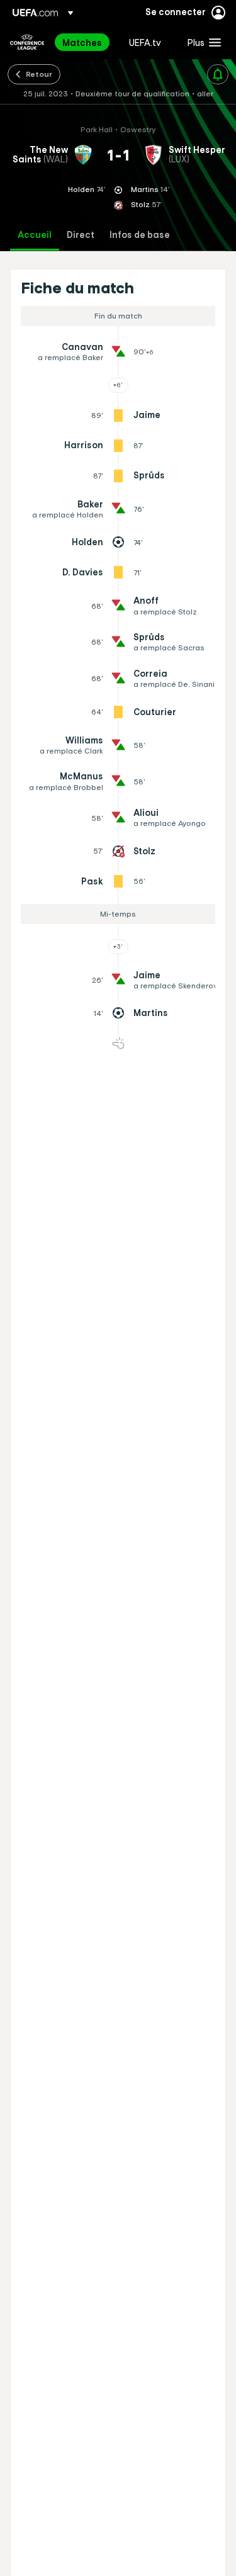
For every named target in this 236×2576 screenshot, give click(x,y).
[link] (82, 42)
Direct (81, 235)
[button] (201, 42)
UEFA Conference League (27, 42)
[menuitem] (85, 42)
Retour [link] (39, 74)
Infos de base (140, 235)
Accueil (35, 235)
